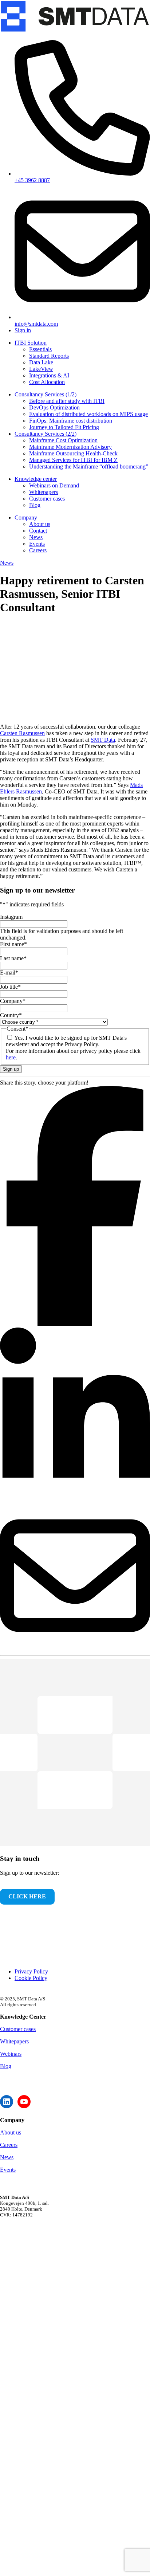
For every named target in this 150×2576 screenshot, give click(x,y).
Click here (27, 1896)
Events (8, 2170)
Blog (6, 2066)
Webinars (11, 2054)
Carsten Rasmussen (22, 733)
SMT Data (103, 740)
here (11, 1057)
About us (11, 2132)
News (7, 563)
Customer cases (18, 2029)
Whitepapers (14, 2041)
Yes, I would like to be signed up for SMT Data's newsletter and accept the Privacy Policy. (66, 1041)
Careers (9, 2145)
